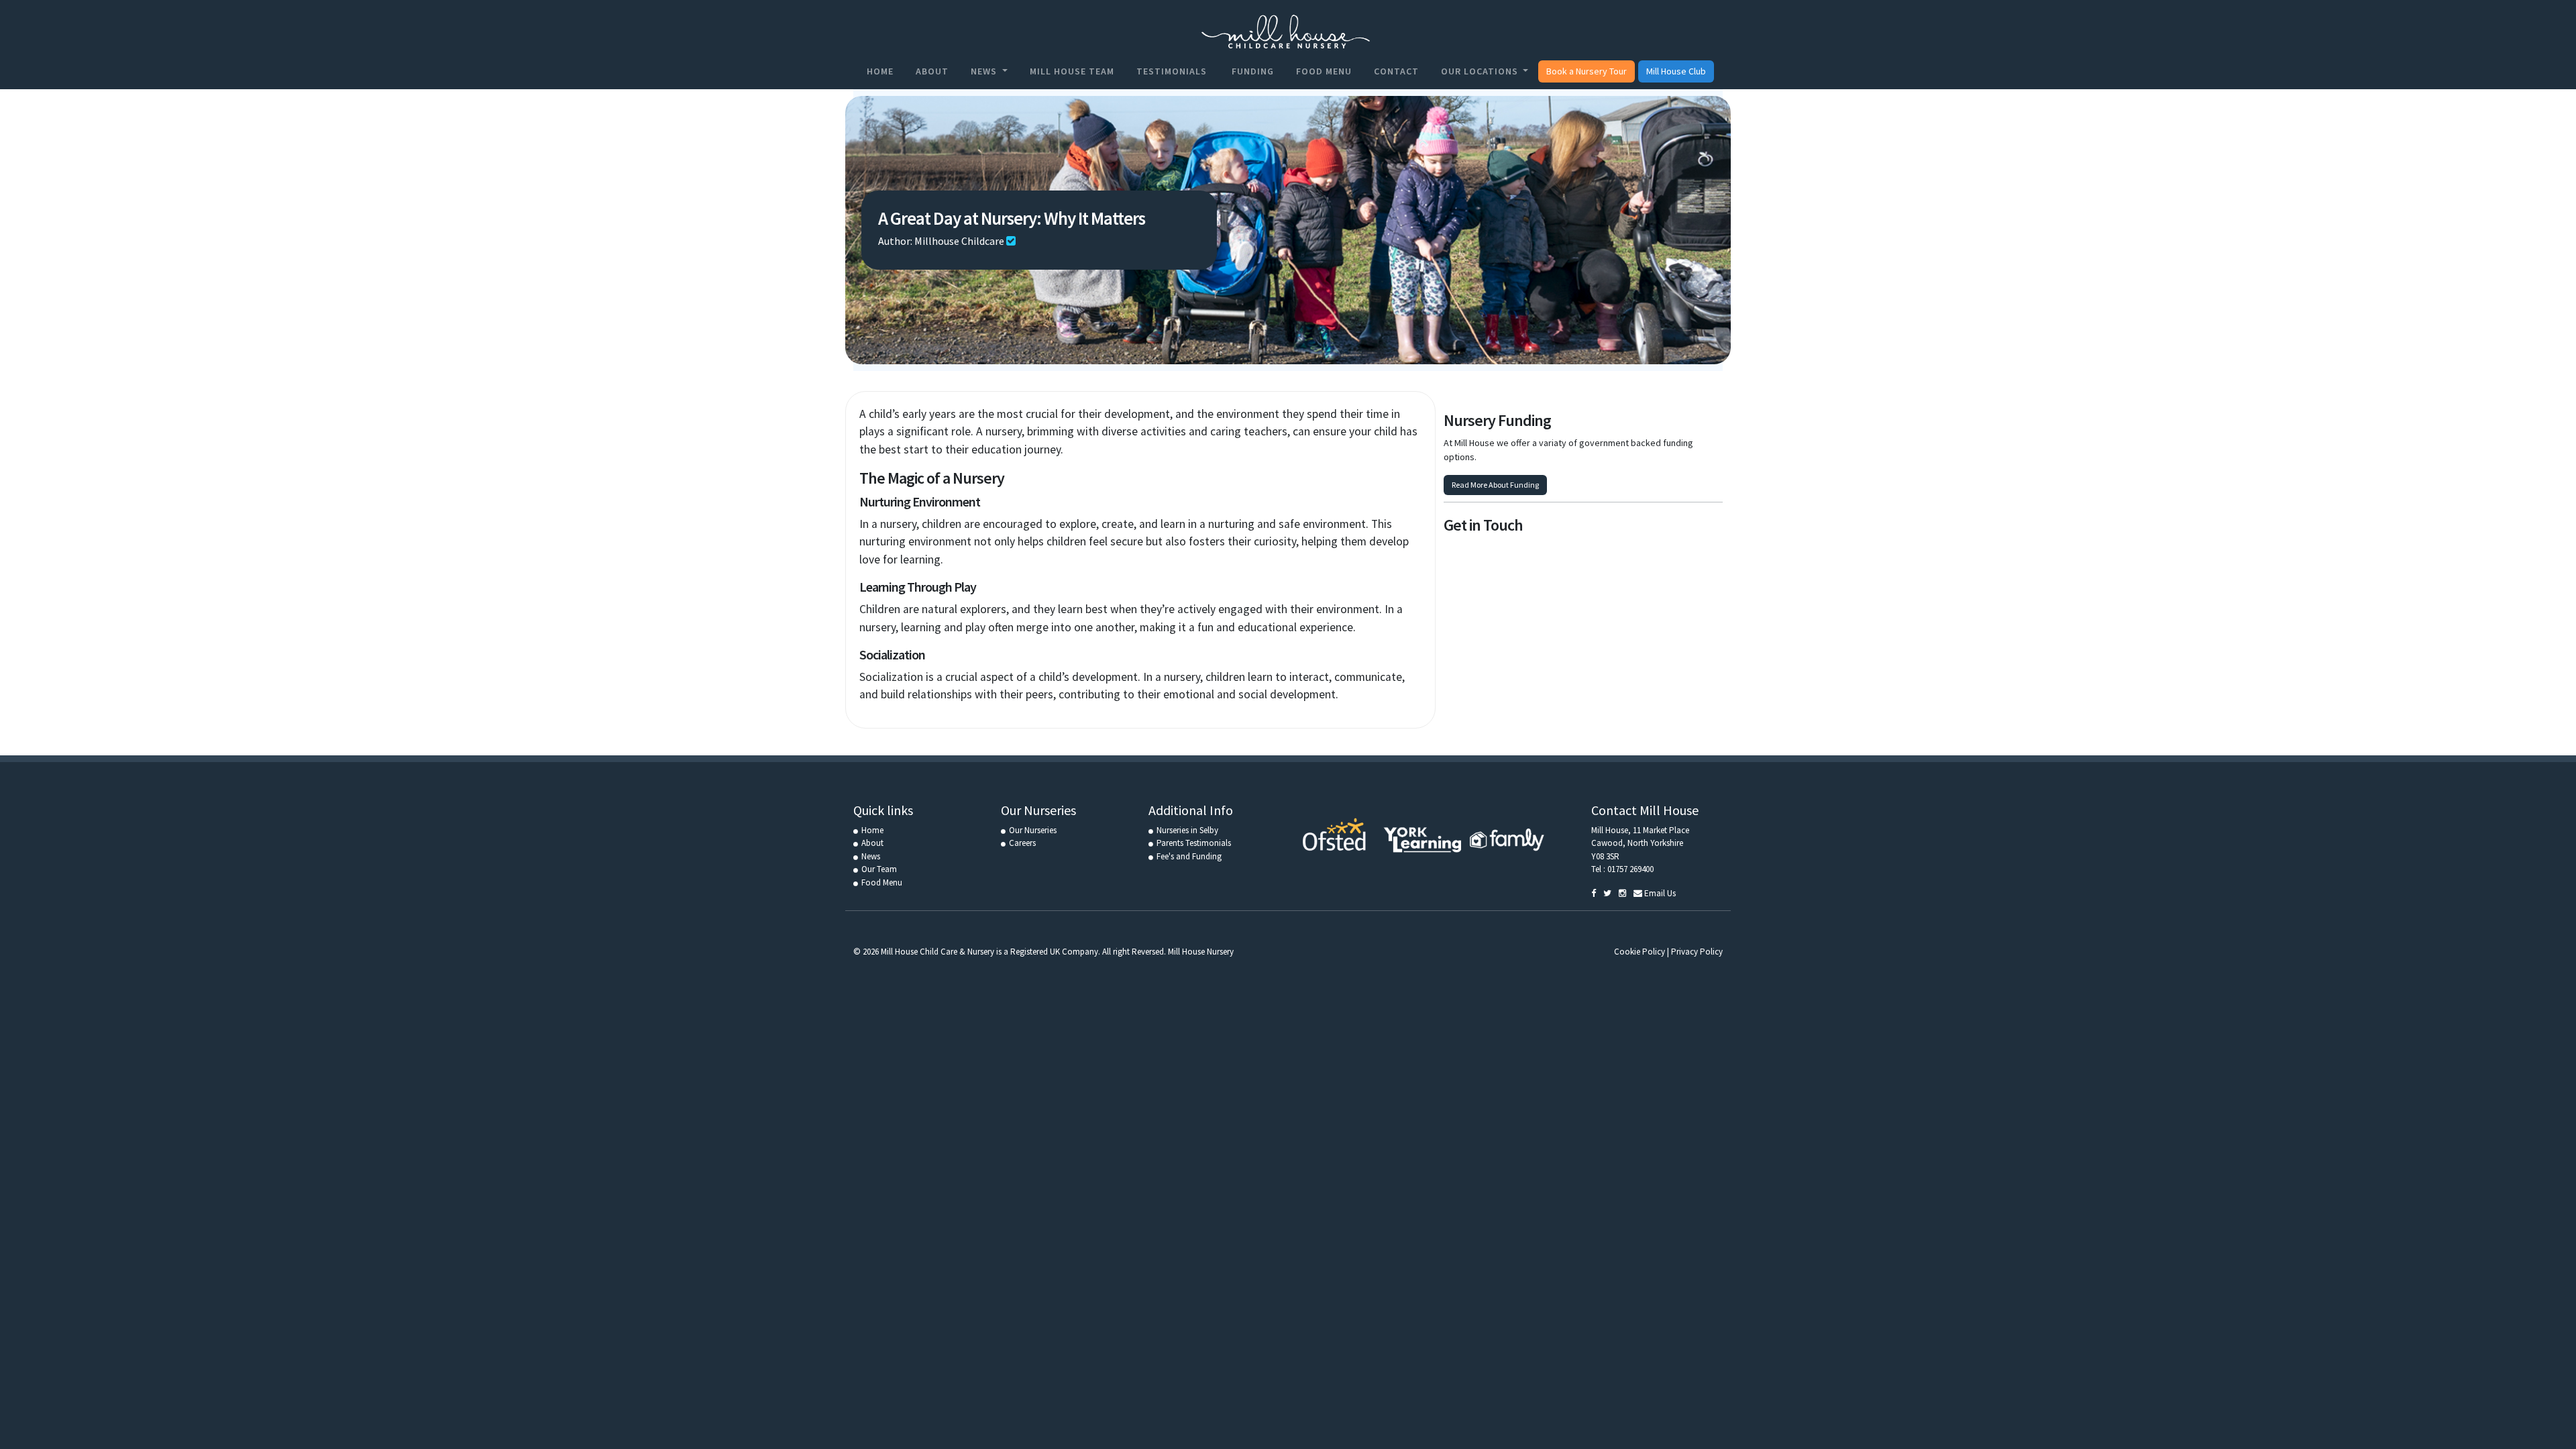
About (932, 71)
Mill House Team (1072, 71)
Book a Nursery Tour (1587, 71)
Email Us (1659, 893)
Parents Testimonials (1194, 843)
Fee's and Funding (1189, 856)
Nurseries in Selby (1187, 830)
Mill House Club (1676, 71)
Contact (1396, 71)
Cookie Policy (1640, 952)
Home (880, 71)
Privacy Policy (1697, 952)
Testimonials (1172, 71)
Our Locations (1481, 71)
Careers (1022, 843)
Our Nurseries (1033, 830)
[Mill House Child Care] (1283, 32)
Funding (1251, 71)
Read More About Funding (1495, 485)
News (985, 71)
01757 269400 (1630, 869)
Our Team (879, 869)
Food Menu (1324, 71)
